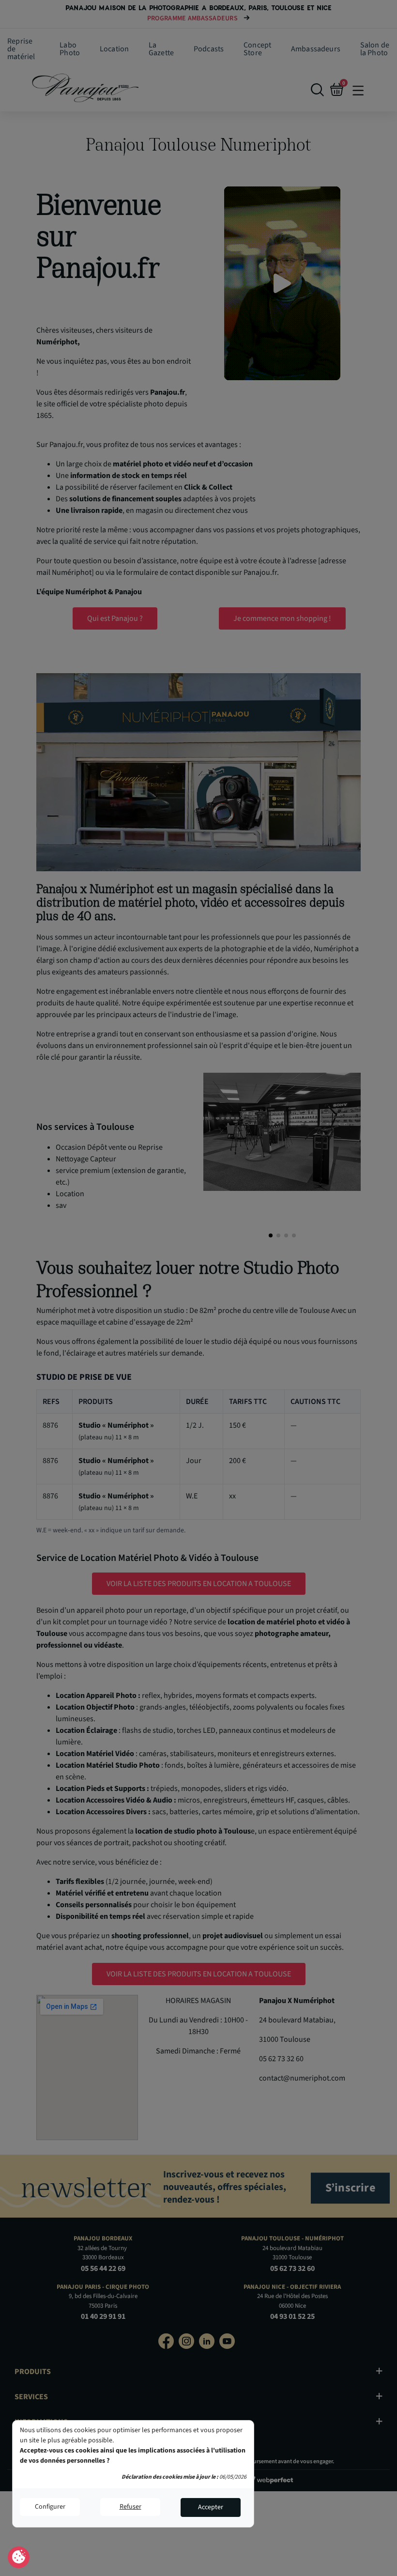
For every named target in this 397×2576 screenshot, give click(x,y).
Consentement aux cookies (19, 2558)
